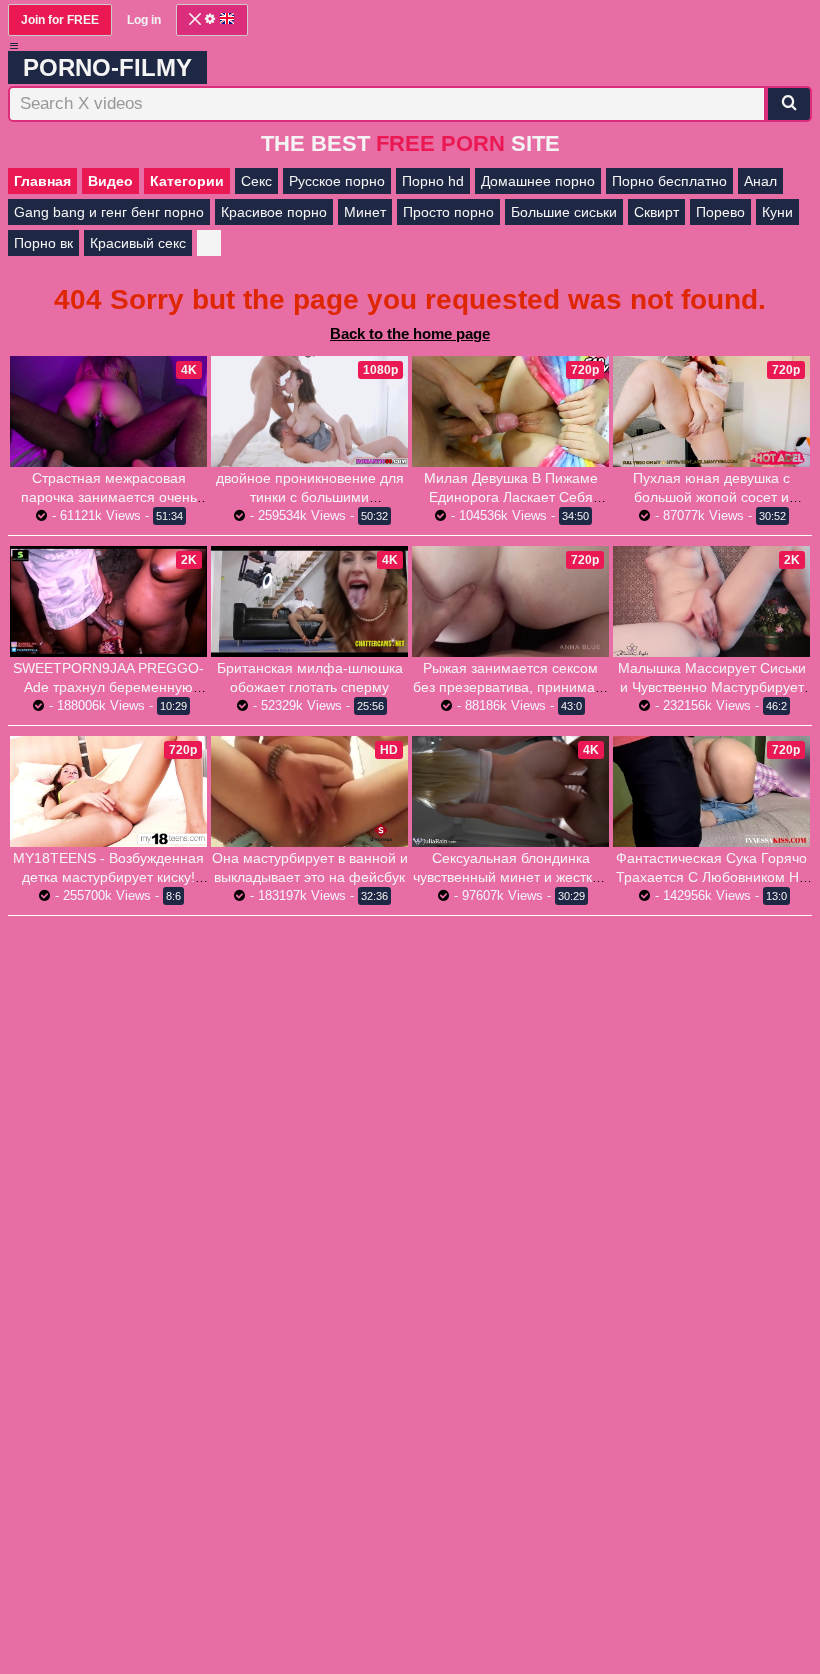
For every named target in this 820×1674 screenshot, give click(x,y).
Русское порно (337, 181)
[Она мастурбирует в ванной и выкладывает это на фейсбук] (309, 791)
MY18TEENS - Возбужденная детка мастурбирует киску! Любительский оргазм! (108, 877)
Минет (365, 212)
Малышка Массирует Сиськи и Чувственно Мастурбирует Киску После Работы (712, 687)
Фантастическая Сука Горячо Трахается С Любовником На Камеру (711, 877)
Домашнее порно (538, 181)
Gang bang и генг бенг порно (109, 212)
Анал (760, 181)
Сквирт (656, 212)
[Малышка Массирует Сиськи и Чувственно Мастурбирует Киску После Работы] (711, 601)
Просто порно (448, 212)
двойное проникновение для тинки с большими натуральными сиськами (310, 497)
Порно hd (433, 181)
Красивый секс (138, 243)
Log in (144, 20)
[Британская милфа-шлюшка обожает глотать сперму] (309, 601)
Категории (187, 181)
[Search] (789, 104)
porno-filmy (107, 67)
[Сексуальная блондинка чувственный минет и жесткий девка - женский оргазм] (510, 791)
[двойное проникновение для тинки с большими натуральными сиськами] (309, 411)
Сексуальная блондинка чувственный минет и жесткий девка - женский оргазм (510, 877)
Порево (720, 212)
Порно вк (43, 243)
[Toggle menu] (14, 46)
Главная (42, 181)
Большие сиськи (564, 212)
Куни (777, 212)
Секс (256, 181)
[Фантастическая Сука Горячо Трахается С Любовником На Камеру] (711, 791)
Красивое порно (274, 212)
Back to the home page (410, 333)
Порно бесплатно (669, 181)
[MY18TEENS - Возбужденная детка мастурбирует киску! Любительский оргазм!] (108, 791)
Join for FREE (60, 20)
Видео (110, 181)
